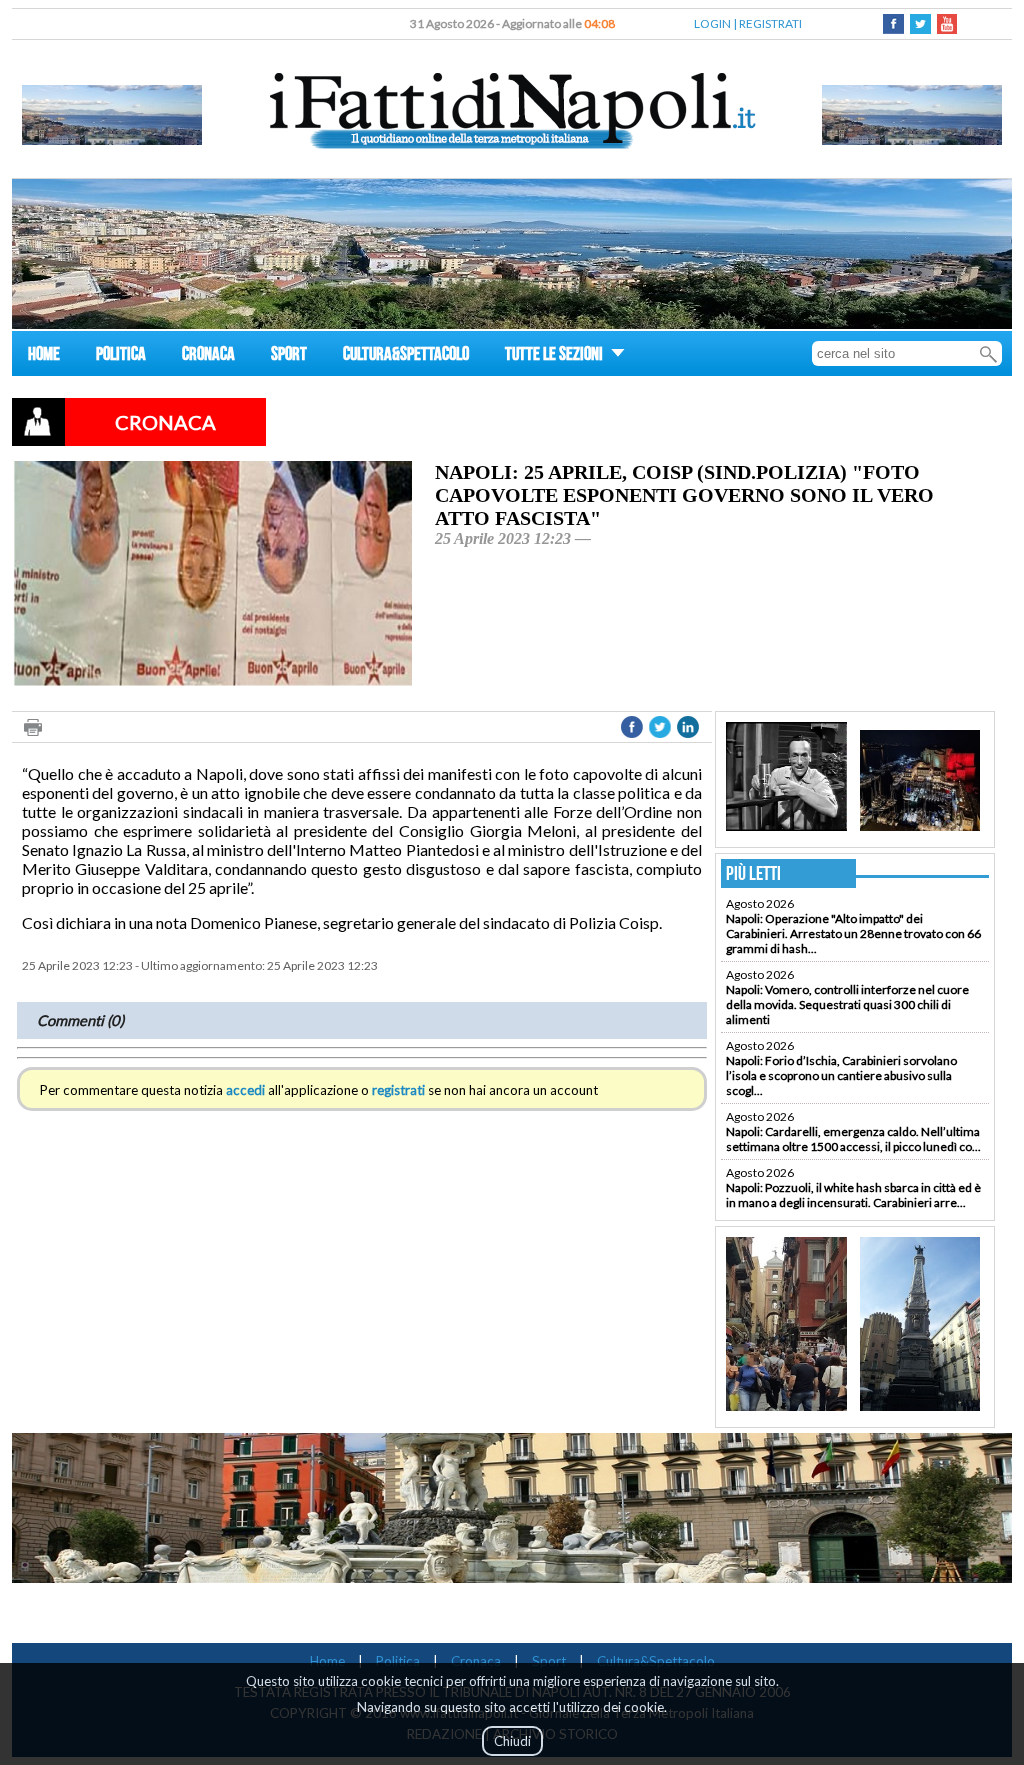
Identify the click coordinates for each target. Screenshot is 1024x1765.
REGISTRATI (770, 23)
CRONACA (208, 356)
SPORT (289, 356)
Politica (398, 1661)
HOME (44, 356)
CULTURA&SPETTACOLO (406, 356)
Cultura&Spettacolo (656, 1661)
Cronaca (476, 1661)
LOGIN (712, 23)
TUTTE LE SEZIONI (555, 356)
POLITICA (121, 356)
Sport (549, 1661)
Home (327, 1661)
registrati (398, 1090)
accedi (245, 1090)
